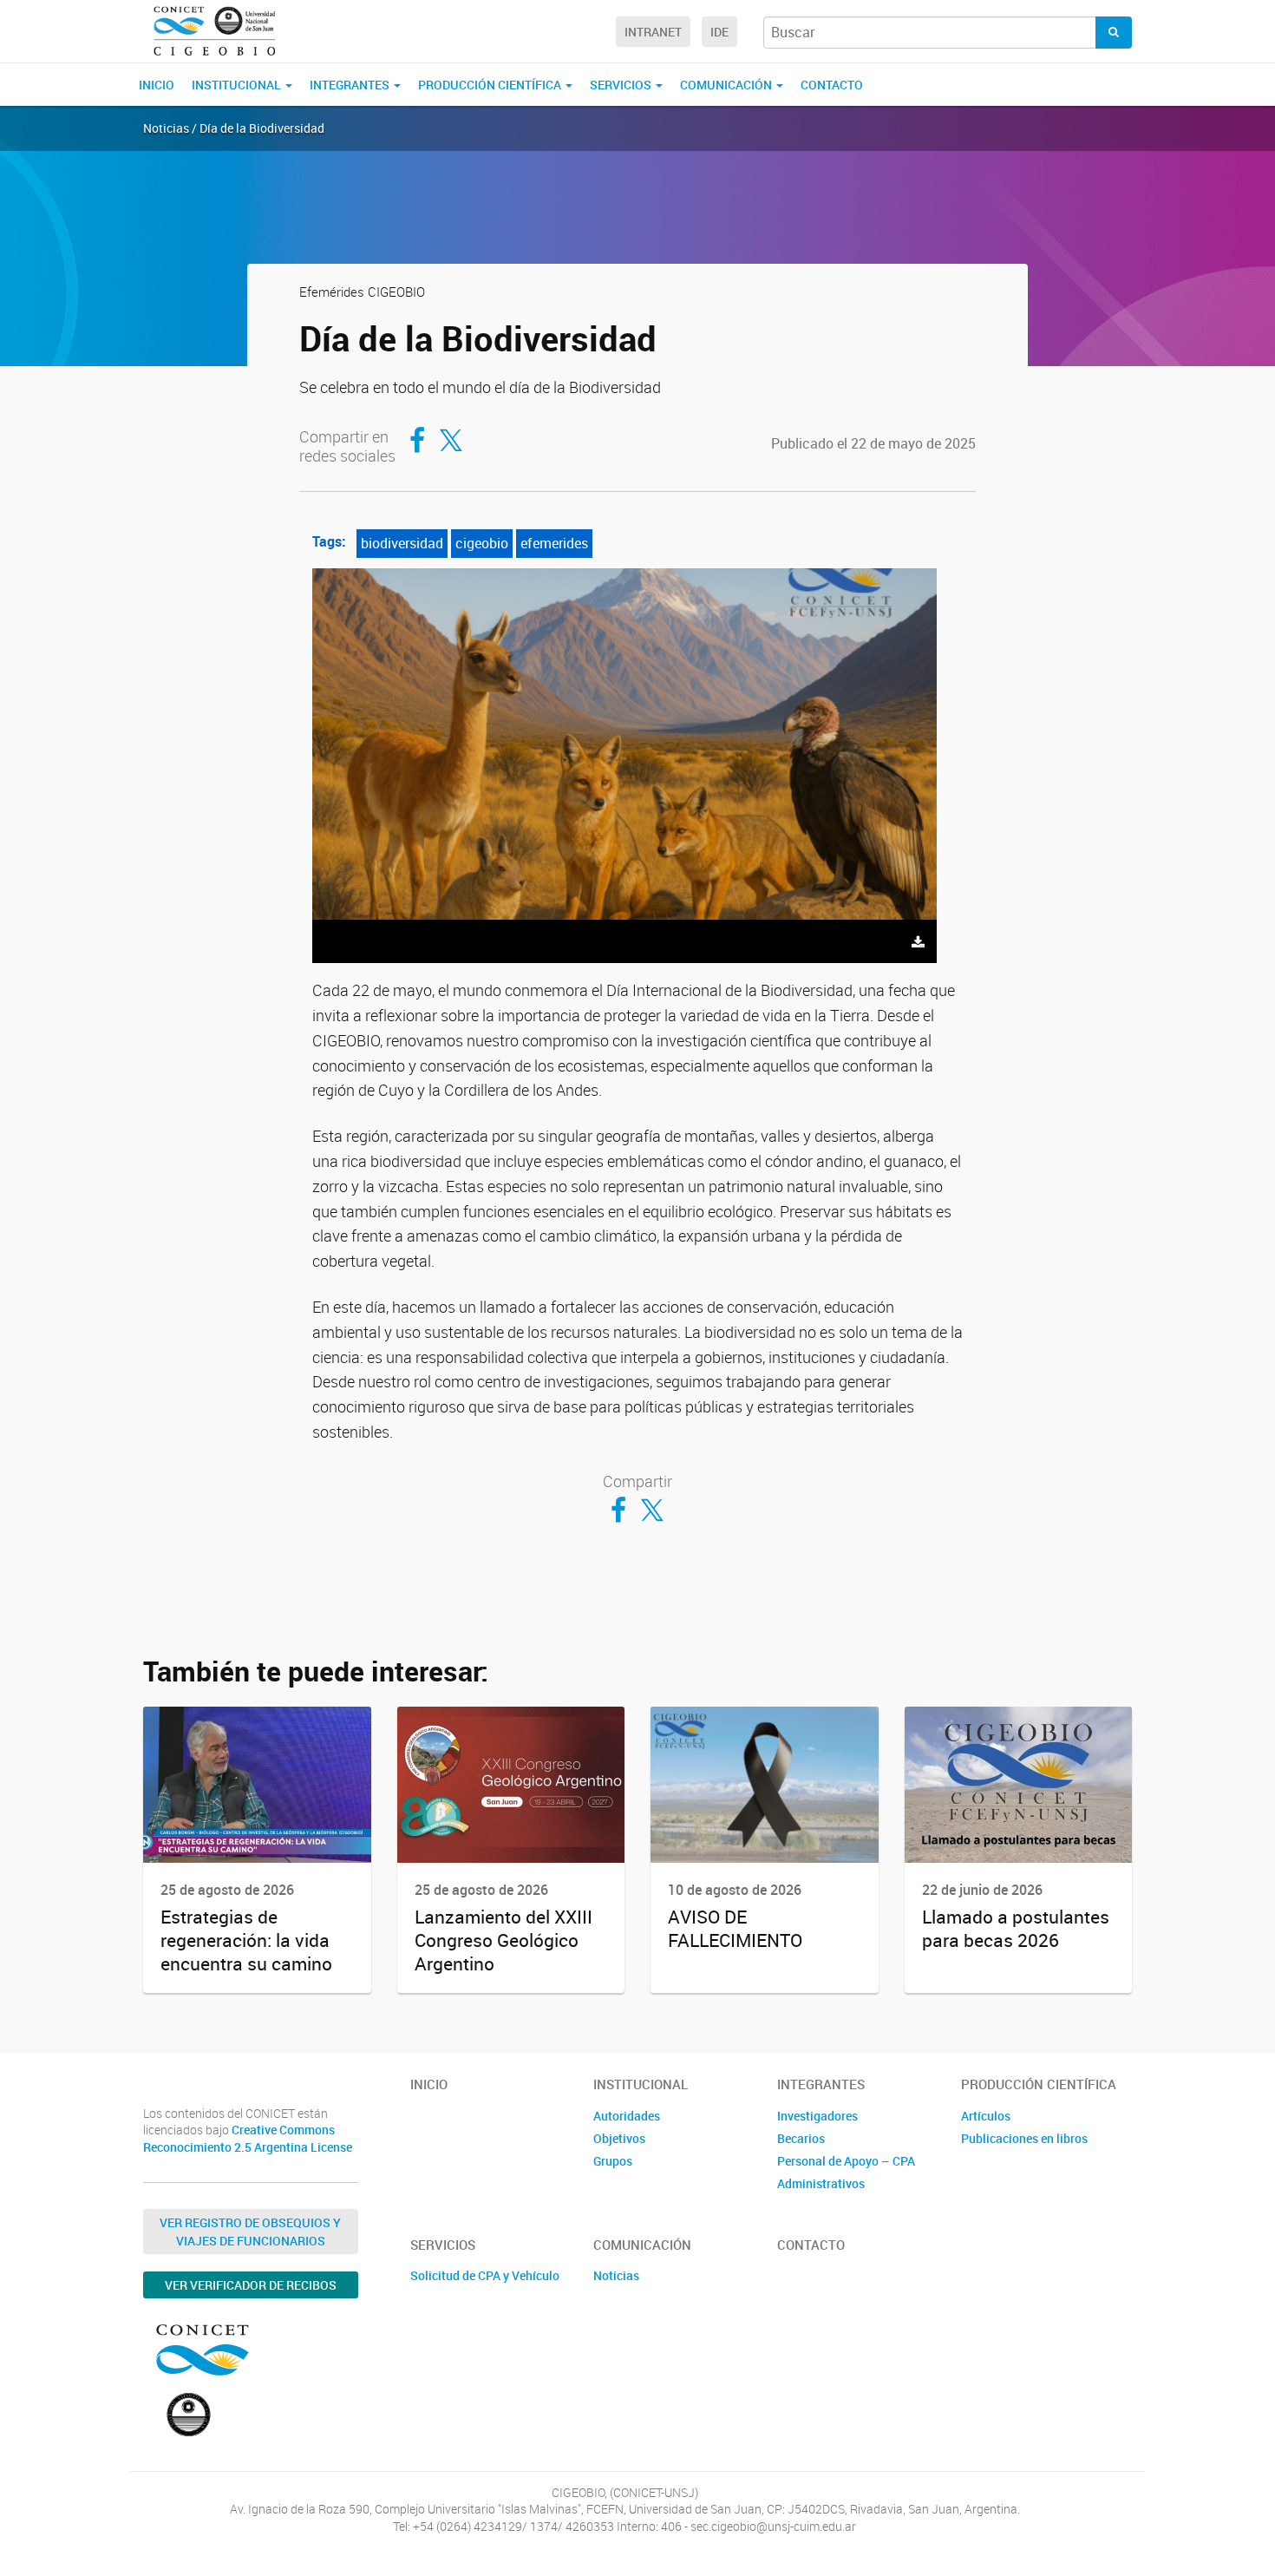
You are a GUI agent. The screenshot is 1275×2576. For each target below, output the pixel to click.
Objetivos (619, 2138)
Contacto (832, 85)
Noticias (616, 2275)
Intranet (653, 32)
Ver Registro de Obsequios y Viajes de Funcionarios (250, 2232)
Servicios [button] (622, 85)
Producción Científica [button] (491, 85)
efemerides (554, 543)
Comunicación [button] (727, 85)
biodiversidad (402, 543)
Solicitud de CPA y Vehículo (485, 2275)
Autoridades (627, 2116)
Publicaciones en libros (1024, 2138)
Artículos (986, 2116)
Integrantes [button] (351, 85)
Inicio (157, 85)
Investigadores (817, 2116)
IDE (719, 32)
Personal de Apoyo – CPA (846, 2161)
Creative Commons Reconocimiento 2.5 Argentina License (248, 2138)
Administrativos (821, 2183)
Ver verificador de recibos (251, 2285)
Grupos (613, 2161)
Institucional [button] (238, 85)
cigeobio (482, 543)
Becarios (801, 2138)
